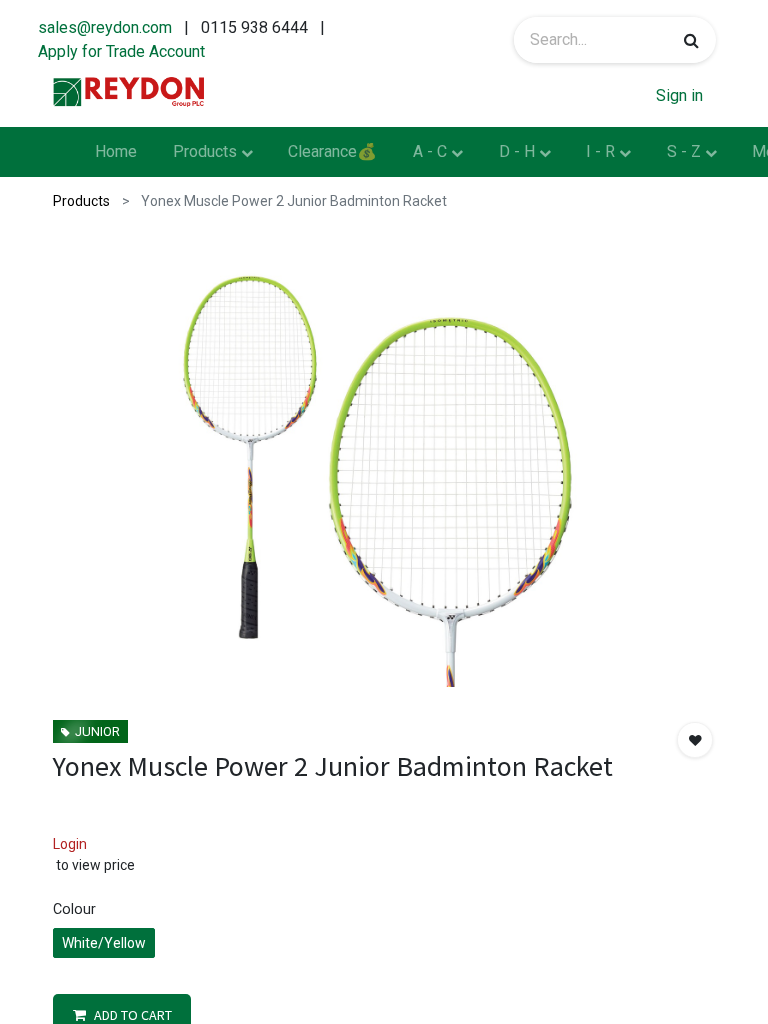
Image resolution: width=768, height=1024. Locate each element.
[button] (695, 740)
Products (81, 201)
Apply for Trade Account (121, 51)
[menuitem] (116, 152)
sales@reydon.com (105, 27)
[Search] (691, 40)
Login (70, 844)
